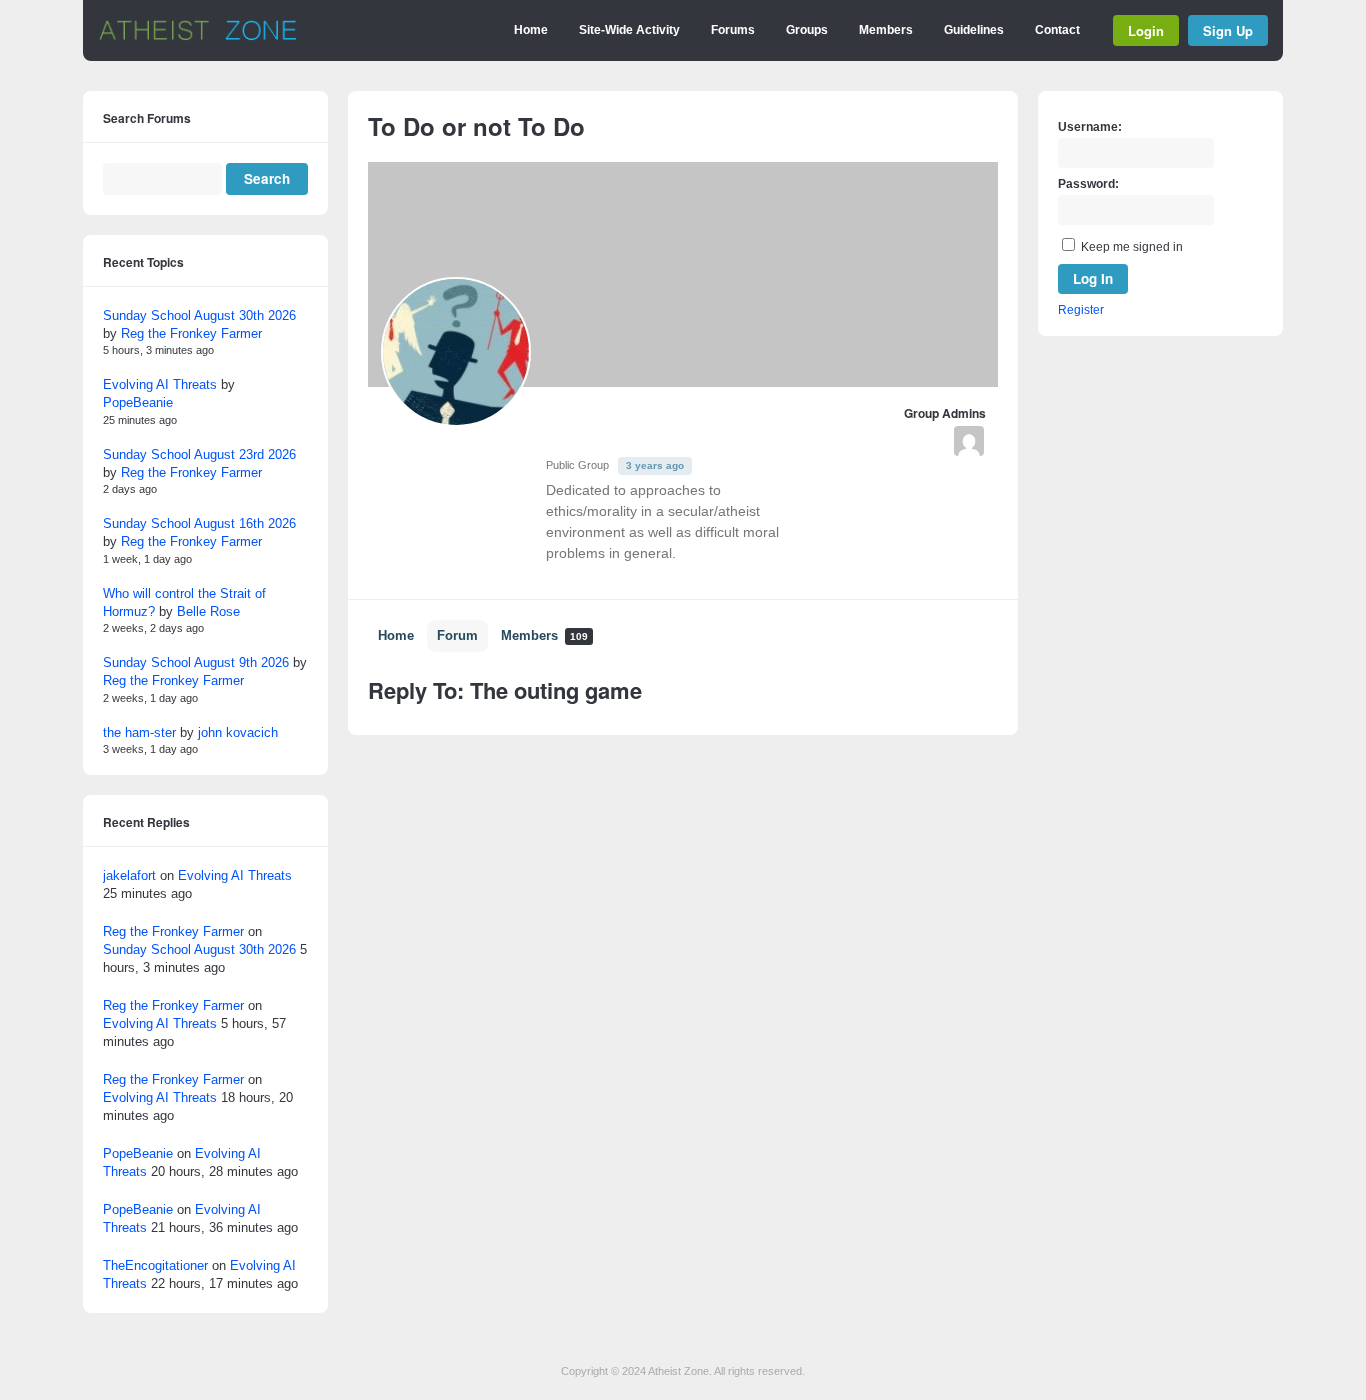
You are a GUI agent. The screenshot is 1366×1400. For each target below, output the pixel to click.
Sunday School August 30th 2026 (199, 315)
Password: (1088, 184)
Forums (733, 30)
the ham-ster (139, 732)
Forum (457, 636)
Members (886, 30)
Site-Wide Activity (629, 30)
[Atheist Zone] (198, 37)
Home (531, 30)
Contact (1057, 30)
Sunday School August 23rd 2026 (199, 454)
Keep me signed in (1132, 247)
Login (1146, 30)
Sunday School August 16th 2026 (199, 523)
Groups (807, 30)
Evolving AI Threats (160, 384)
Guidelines (974, 30)
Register (1081, 310)
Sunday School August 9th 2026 (196, 662)
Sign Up (1228, 30)
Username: (1090, 127)
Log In (1093, 278)
